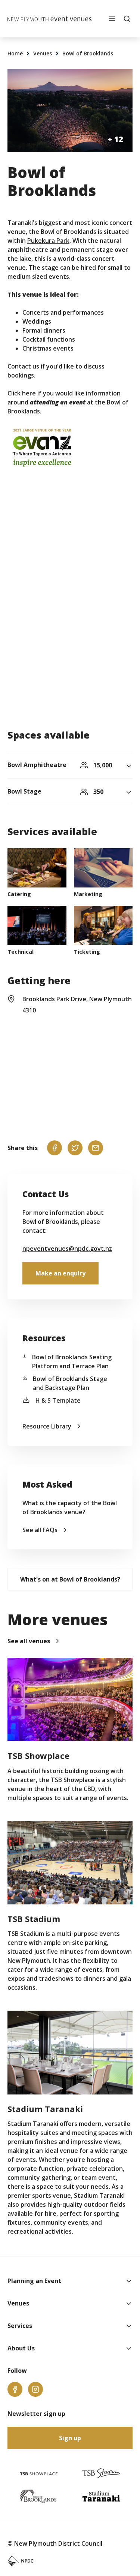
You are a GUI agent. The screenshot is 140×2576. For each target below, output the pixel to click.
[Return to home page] (49, 19)
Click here (22, 393)
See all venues (29, 1641)
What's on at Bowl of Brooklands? (70, 1579)
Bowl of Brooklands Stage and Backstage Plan (70, 1383)
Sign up (70, 2438)
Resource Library (47, 1426)
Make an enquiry (60, 1273)
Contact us (23, 366)
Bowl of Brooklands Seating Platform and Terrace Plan (72, 1362)
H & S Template (58, 1400)
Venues (43, 53)
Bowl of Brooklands (88, 53)
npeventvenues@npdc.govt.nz (67, 1249)
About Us (21, 2348)
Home (16, 53)
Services (20, 2326)
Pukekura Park (48, 241)
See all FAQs (40, 1530)
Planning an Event (34, 2281)
